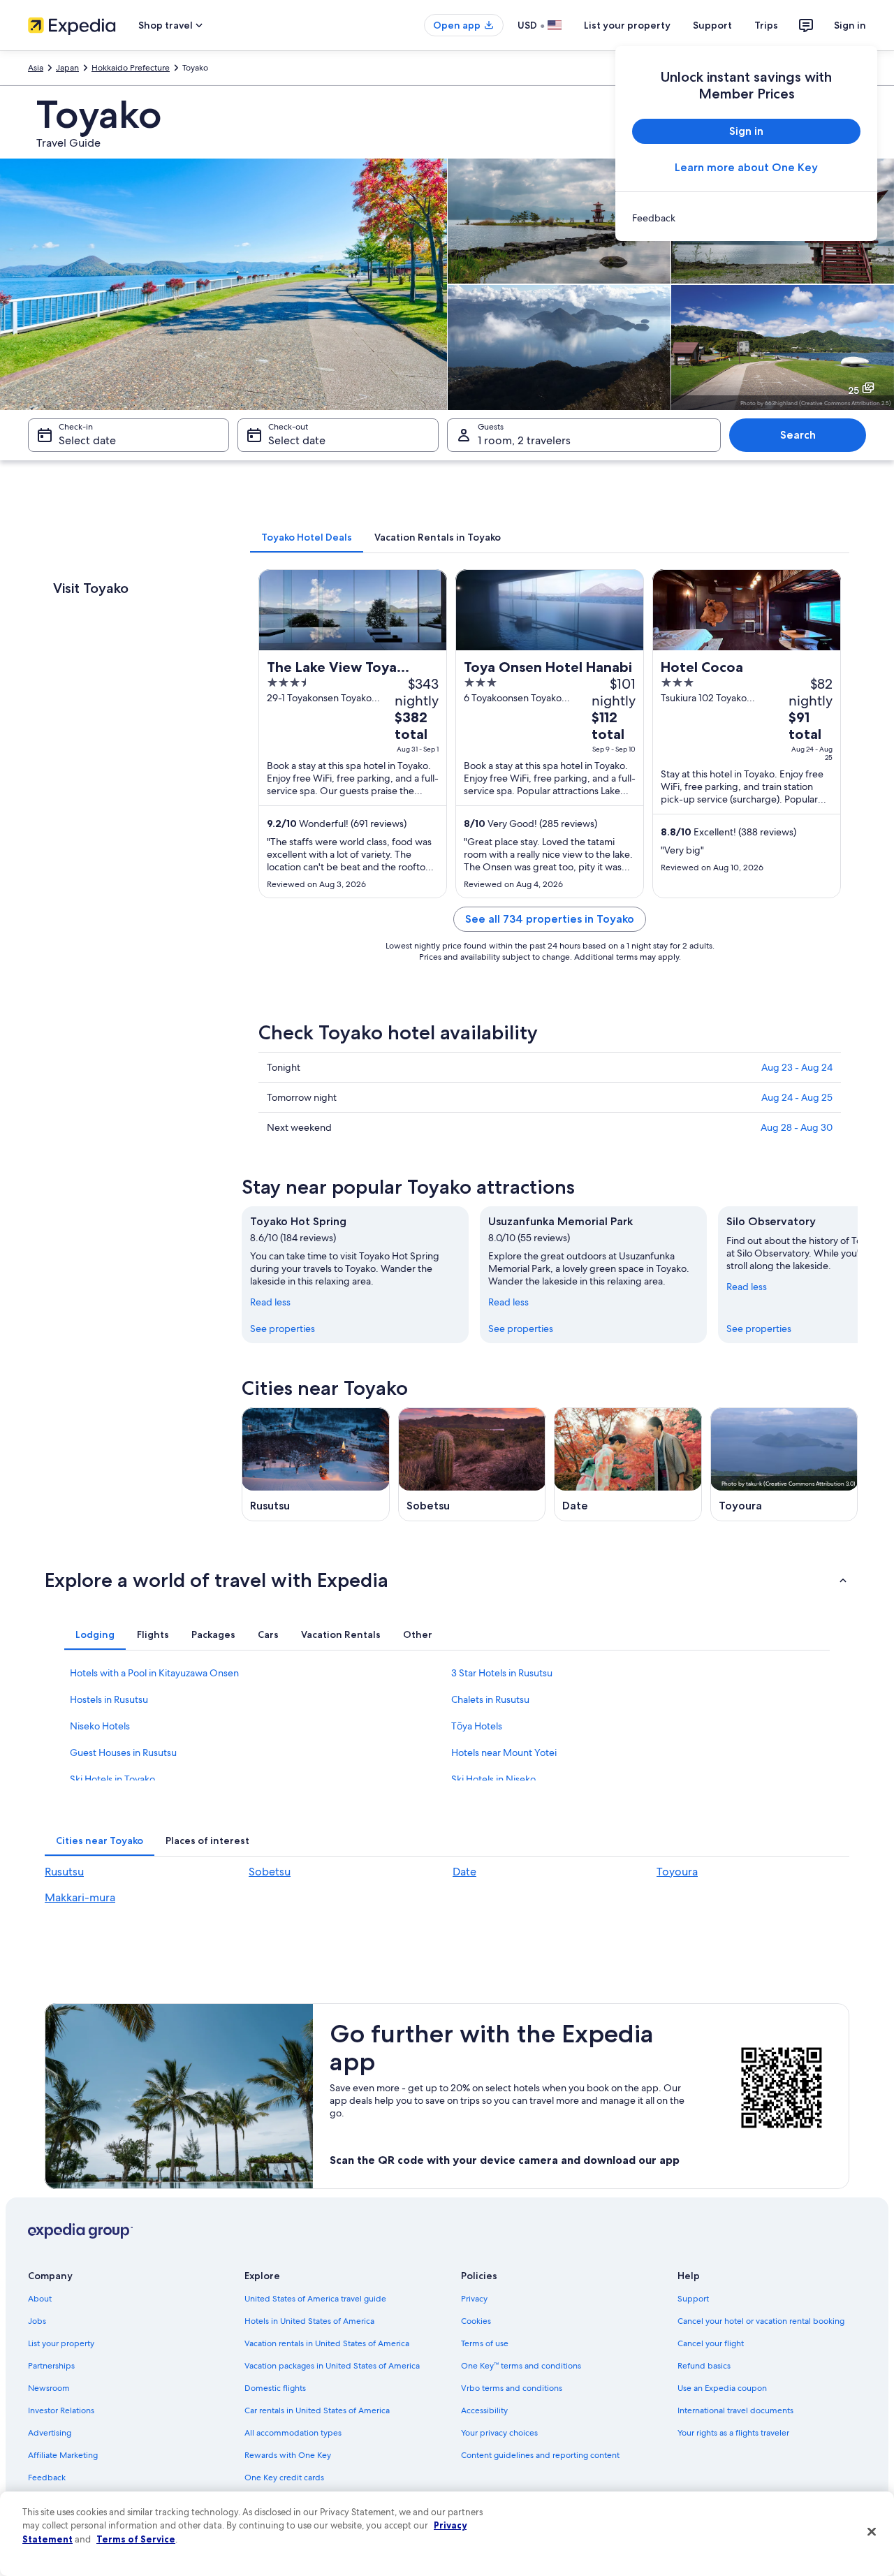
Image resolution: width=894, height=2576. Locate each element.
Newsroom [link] (49, 2388)
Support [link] (693, 2299)
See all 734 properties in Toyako (550, 919)
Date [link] (464, 1872)
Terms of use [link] (485, 2343)
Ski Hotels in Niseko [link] (493, 1779)
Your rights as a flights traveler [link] (733, 2433)
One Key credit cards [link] (284, 2478)
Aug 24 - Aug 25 (797, 1097)
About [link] (40, 2299)
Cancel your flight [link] (711, 2343)
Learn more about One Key (746, 167)
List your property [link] (61, 2343)
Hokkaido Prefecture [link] (131, 68)
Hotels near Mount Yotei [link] (504, 1752)
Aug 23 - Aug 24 (797, 1067)
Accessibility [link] (484, 2410)
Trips (766, 25)
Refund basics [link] (704, 2366)
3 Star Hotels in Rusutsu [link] (502, 1673)
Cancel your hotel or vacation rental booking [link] (761, 2321)
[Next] (858, 1275)
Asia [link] (36, 68)
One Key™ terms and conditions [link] (521, 2366)
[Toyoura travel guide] (784, 1464)
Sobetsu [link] (270, 1872)
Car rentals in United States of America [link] (317, 2410)
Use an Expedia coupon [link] (722, 2388)
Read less (270, 1302)
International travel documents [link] (735, 2410)
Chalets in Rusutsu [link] (490, 1699)
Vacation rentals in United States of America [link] (327, 2343)
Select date (87, 440)
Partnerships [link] (51, 2366)
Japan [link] (67, 68)
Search (798, 435)
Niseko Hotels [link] (100, 1726)
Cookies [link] (476, 2321)
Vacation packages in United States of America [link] (332, 2366)
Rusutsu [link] (64, 1872)
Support (712, 25)
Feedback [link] (47, 2478)
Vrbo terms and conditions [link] (512, 2388)
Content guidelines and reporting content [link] (540, 2455)
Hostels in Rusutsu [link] (109, 1699)
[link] (746, 218)
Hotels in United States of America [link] (309, 2321)
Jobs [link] (37, 2321)
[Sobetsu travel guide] (472, 1464)
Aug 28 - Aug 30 (797, 1127)
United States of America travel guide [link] (315, 2299)
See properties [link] (283, 1329)
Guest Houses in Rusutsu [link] (123, 1752)
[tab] (307, 537)
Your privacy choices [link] (499, 2433)
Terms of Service (136, 2539)
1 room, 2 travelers (524, 440)
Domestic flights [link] (275, 2388)
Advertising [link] (50, 2433)
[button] (447, 1580)
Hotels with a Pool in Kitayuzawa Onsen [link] (154, 1673)
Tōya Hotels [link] (477, 1726)
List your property (627, 25)
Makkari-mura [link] (80, 1897)
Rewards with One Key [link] (288, 2455)
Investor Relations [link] (61, 2410)
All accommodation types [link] (293, 2433)
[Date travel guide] (628, 1464)
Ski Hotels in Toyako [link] (112, 1779)
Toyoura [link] (677, 1872)
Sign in (850, 25)
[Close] (872, 2532)
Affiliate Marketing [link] (63, 2455)
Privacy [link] (474, 2299)
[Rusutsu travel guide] (316, 1464)
